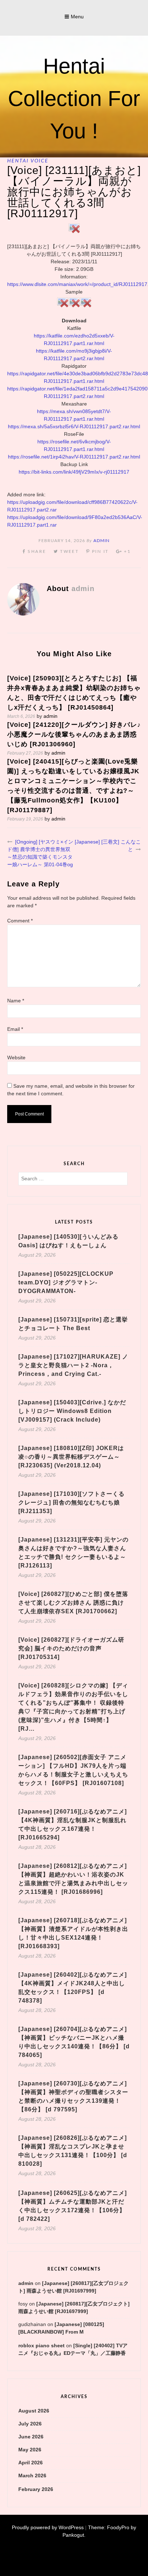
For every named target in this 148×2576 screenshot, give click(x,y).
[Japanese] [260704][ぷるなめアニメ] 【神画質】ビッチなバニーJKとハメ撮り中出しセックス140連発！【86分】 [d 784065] (74, 2042)
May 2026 (30, 2450)
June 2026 (31, 2437)
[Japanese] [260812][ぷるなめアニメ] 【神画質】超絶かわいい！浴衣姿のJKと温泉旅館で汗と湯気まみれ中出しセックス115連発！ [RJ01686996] (73, 1879)
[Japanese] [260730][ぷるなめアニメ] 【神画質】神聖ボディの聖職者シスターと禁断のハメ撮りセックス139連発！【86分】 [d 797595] (73, 2096)
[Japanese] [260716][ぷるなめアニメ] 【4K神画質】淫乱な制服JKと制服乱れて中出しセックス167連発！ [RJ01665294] (73, 1824)
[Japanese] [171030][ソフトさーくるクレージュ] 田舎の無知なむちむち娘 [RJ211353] (71, 1502)
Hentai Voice (28, 161)
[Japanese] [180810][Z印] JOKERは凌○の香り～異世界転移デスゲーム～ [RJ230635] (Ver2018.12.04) (71, 1457)
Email (15, 1029)
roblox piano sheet (41, 2345)
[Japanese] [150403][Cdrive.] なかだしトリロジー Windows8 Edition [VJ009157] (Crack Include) (72, 1411)
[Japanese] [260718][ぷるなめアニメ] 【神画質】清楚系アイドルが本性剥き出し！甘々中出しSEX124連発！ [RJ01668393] (73, 1933)
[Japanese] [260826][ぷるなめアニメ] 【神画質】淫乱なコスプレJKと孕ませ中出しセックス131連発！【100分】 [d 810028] (73, 2151)
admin (101, 541)
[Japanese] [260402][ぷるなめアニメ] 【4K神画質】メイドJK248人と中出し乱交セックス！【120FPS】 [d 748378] (73, 1988)
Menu (77, 17)
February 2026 (36, 2489)
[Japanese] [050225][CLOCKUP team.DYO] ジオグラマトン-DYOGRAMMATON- (66, 1282)
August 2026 (34, 2411)
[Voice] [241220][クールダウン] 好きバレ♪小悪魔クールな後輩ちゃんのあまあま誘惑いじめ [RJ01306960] (74, 734)
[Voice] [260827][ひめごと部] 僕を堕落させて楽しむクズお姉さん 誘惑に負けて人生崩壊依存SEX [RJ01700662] (73, 1603)
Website (16, 1057)
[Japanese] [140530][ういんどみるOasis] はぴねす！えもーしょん (68, 1241)
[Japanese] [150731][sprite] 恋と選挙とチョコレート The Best (73, 1324)
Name (16, 1001)
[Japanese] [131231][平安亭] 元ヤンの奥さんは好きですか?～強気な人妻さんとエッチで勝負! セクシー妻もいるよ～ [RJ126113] (73, 1553)
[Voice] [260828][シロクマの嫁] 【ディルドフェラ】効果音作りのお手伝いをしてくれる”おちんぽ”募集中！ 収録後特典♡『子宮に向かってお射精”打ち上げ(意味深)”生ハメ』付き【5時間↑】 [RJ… (73, 1707)
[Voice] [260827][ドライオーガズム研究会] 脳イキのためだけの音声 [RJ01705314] (71, 1648)
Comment (20, 921)
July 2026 (30, 2424)
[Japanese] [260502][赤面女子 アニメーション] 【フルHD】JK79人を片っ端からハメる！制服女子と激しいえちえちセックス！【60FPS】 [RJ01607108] (73, 1770)
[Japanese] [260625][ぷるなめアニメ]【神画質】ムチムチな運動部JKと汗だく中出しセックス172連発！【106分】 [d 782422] (73, 2206)
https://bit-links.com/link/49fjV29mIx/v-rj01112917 (74, 472)
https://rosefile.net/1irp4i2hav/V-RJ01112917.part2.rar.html (74, 457)
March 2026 (32, 2476)
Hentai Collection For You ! (74, 99)
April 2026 (31, 2463)
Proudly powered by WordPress (48, 2527)
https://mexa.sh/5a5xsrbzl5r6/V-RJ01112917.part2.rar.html (74, 426)
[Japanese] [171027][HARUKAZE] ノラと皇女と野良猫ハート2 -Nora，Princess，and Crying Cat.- (73, 1365)
